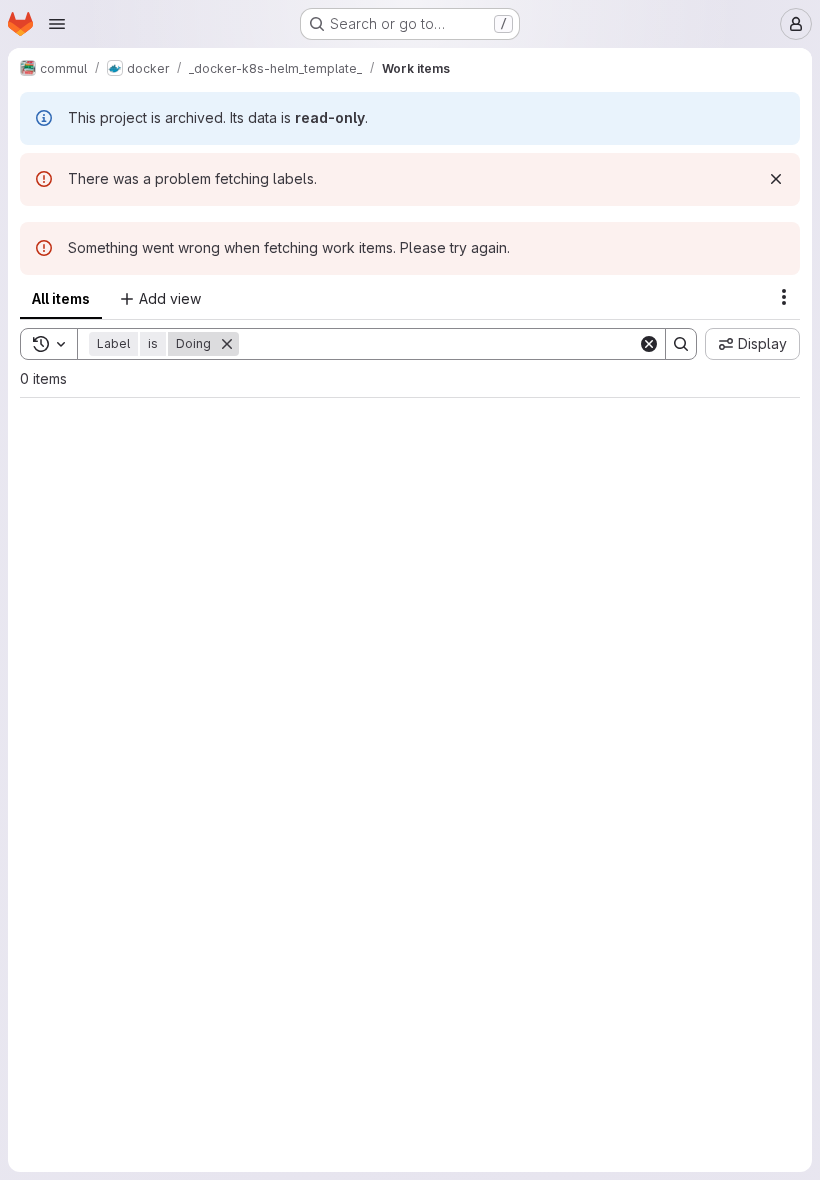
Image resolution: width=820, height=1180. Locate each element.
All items (61, 298)
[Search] (681, 344)
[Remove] (227, 344)
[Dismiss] (776, 179)
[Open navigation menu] (57, 24)
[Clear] (649, 344)
